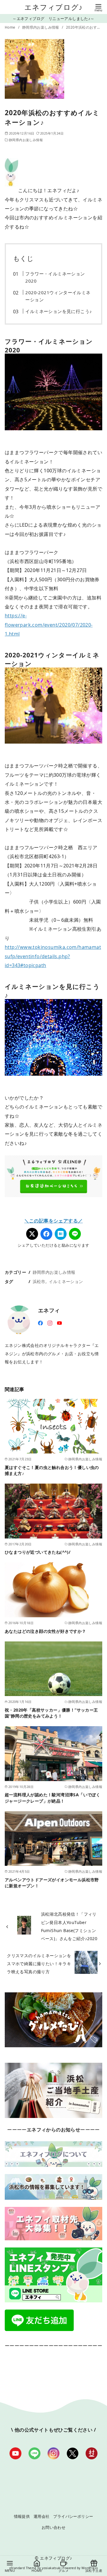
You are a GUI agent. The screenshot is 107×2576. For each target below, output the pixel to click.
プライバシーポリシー (73, 2516)
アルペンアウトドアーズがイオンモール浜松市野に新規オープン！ (52, 1883)
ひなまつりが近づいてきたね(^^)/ (38, 1552)
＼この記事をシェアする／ (54, 1221)
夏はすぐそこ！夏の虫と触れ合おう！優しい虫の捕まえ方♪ (52, 1470)
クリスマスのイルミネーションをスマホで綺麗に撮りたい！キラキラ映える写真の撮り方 (39, 1964)
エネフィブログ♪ (54, 7)
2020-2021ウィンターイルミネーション (58, 296)
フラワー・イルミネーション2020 (55, 277)
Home (11, 27)
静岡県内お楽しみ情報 (41, 27)
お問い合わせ (53, 2527)
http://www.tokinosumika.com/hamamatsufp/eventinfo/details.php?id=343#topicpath (53, 956)
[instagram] (50, 1322)
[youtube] (59, 1322)
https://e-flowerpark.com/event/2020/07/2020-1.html (49, 625)
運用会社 (42, 2516)
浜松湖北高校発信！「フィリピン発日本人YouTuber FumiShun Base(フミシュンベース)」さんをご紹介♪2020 (69, 1926)
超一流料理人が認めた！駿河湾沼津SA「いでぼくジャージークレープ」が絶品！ (52, 1798)
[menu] (98, 7)
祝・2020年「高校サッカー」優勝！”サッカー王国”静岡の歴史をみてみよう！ (51, 1713)
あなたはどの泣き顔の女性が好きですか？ (45, 1631)
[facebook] (40, 1322)
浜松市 (39, 1281)
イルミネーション (66, 1281)
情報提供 (22, 2516)
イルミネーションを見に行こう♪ (59, 311)
